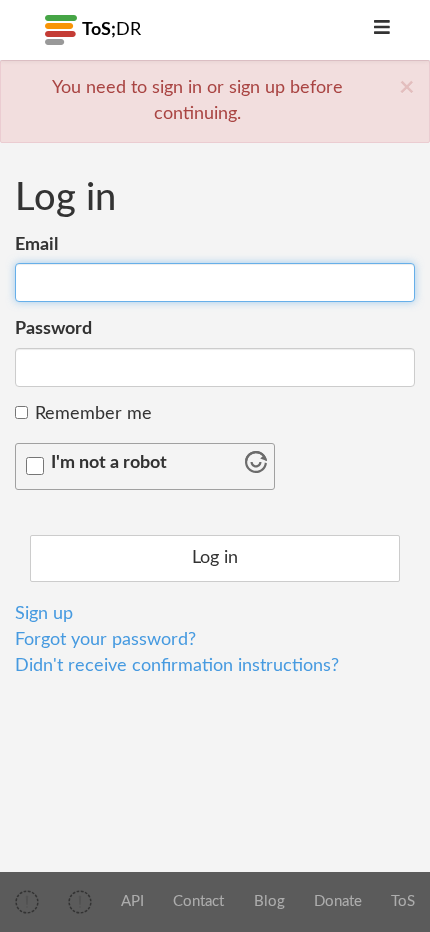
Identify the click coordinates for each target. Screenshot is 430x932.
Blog (269, 901)
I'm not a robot (109, 463)
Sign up (44, 614)
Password (53, 329)
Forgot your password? (105, 640)
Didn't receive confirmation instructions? (177, 666)
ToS (403, 901)
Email (36, 245)
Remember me (93, 414)
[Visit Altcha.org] (256, 468)
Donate (338, 901)
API (132, 901)
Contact (198, 901)
